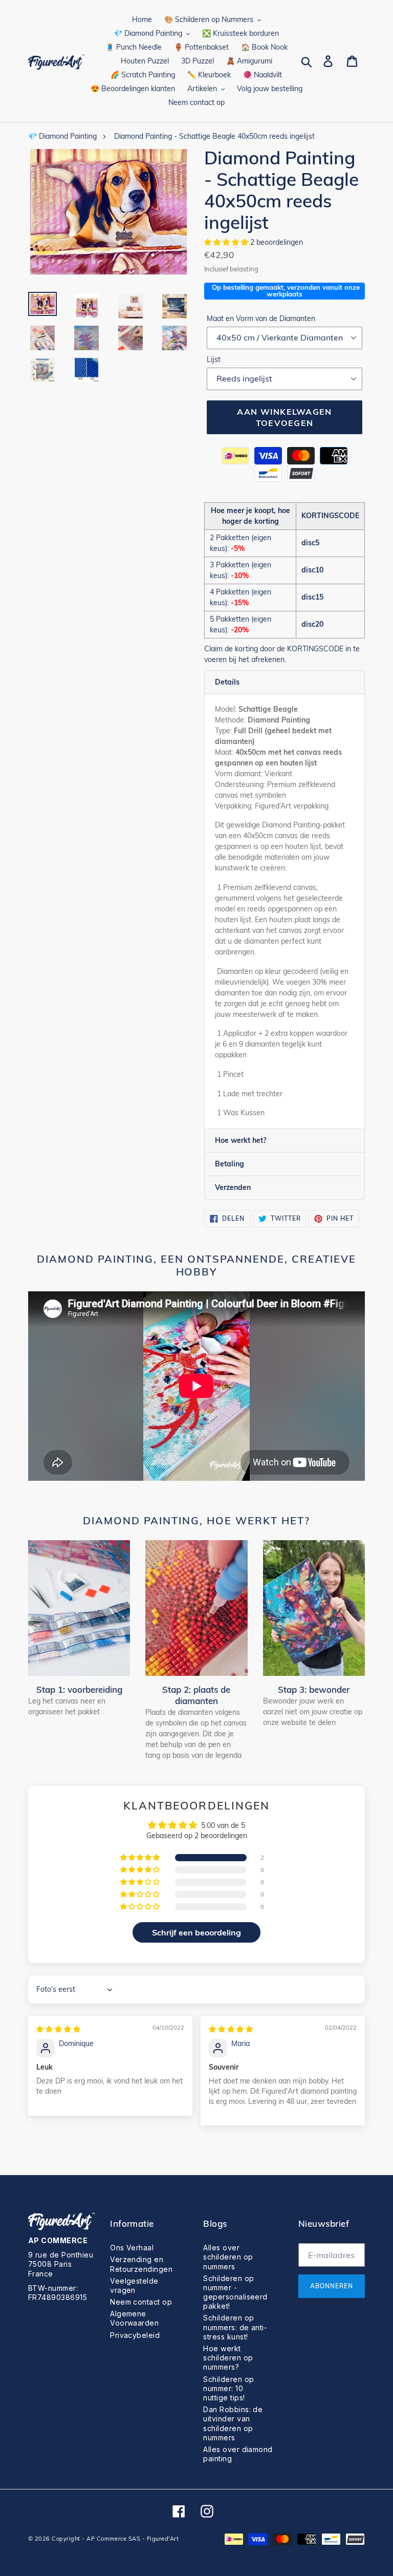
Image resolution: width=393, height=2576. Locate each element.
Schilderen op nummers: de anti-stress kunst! (235, 2327)
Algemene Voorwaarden (134, 2318)
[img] (58, 2029)
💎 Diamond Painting (62, 136)
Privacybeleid (135, 2335)
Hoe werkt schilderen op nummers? (228, 2358)
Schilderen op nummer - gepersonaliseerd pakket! (235, 2292)
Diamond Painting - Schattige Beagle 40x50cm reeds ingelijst (214, 136)
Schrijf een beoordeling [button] (196, 1932)
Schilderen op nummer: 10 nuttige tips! (228, 2388)
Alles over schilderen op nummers (228, 2257)
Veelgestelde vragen (134, 2285)
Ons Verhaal (132, 2248)
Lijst (214, 359)
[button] (227, 242)
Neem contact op (141, 2302)
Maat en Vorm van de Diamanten (261, 318)
